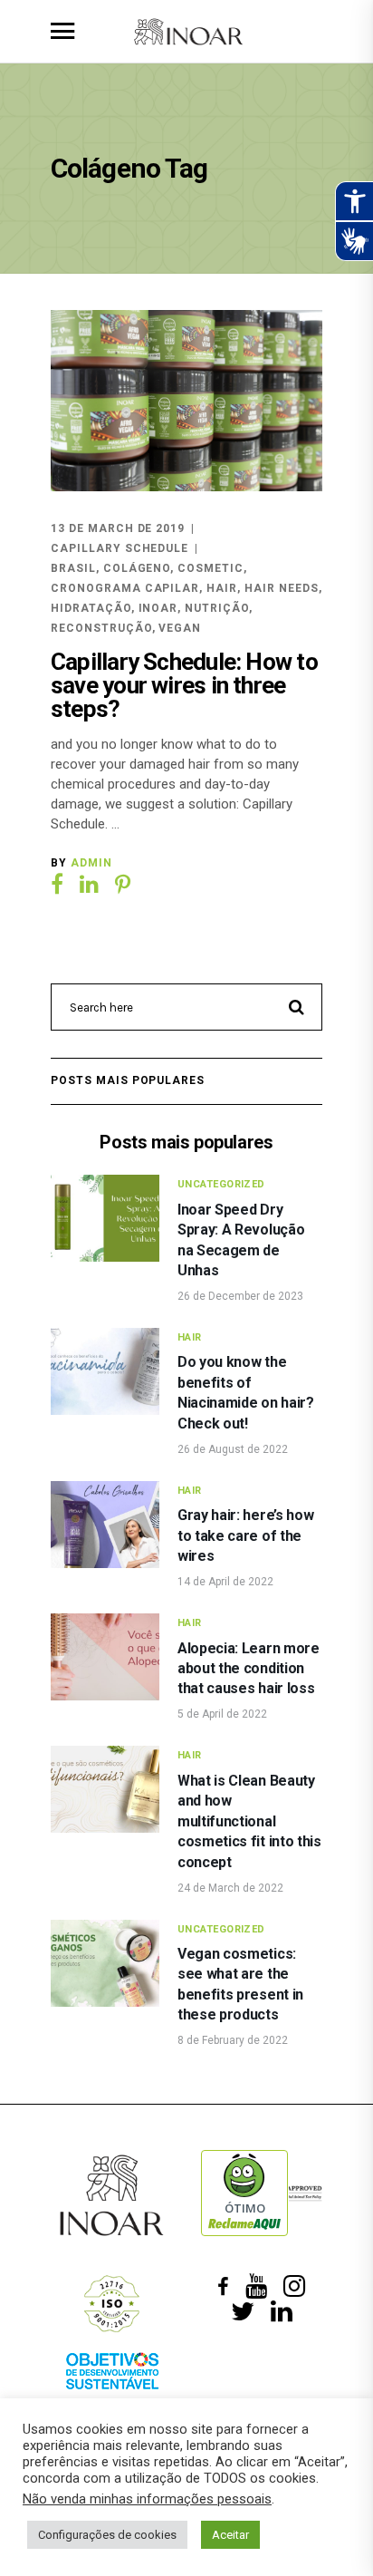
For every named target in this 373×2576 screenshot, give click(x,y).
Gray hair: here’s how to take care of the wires (245, 1535)
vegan (180, 628)
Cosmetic (210, 568)
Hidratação (91, 608)
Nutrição (217, 608)
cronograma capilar (125, 588)
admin (91, 863)
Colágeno (137, 568)
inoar (158, 608)
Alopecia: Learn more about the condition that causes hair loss (249, 1669)
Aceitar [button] (230, 2535)
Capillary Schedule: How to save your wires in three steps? (184, 685)
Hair (190, 1337)
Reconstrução (101, 628)
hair (222, 588)
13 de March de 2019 (118, 528)
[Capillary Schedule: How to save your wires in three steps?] (186, 401)
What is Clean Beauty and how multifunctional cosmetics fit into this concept (249, 1821)
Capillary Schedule (120, 548)
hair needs (282, 588)
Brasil (73, 568)
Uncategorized (221, 1184)
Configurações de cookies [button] (107, 2535)
